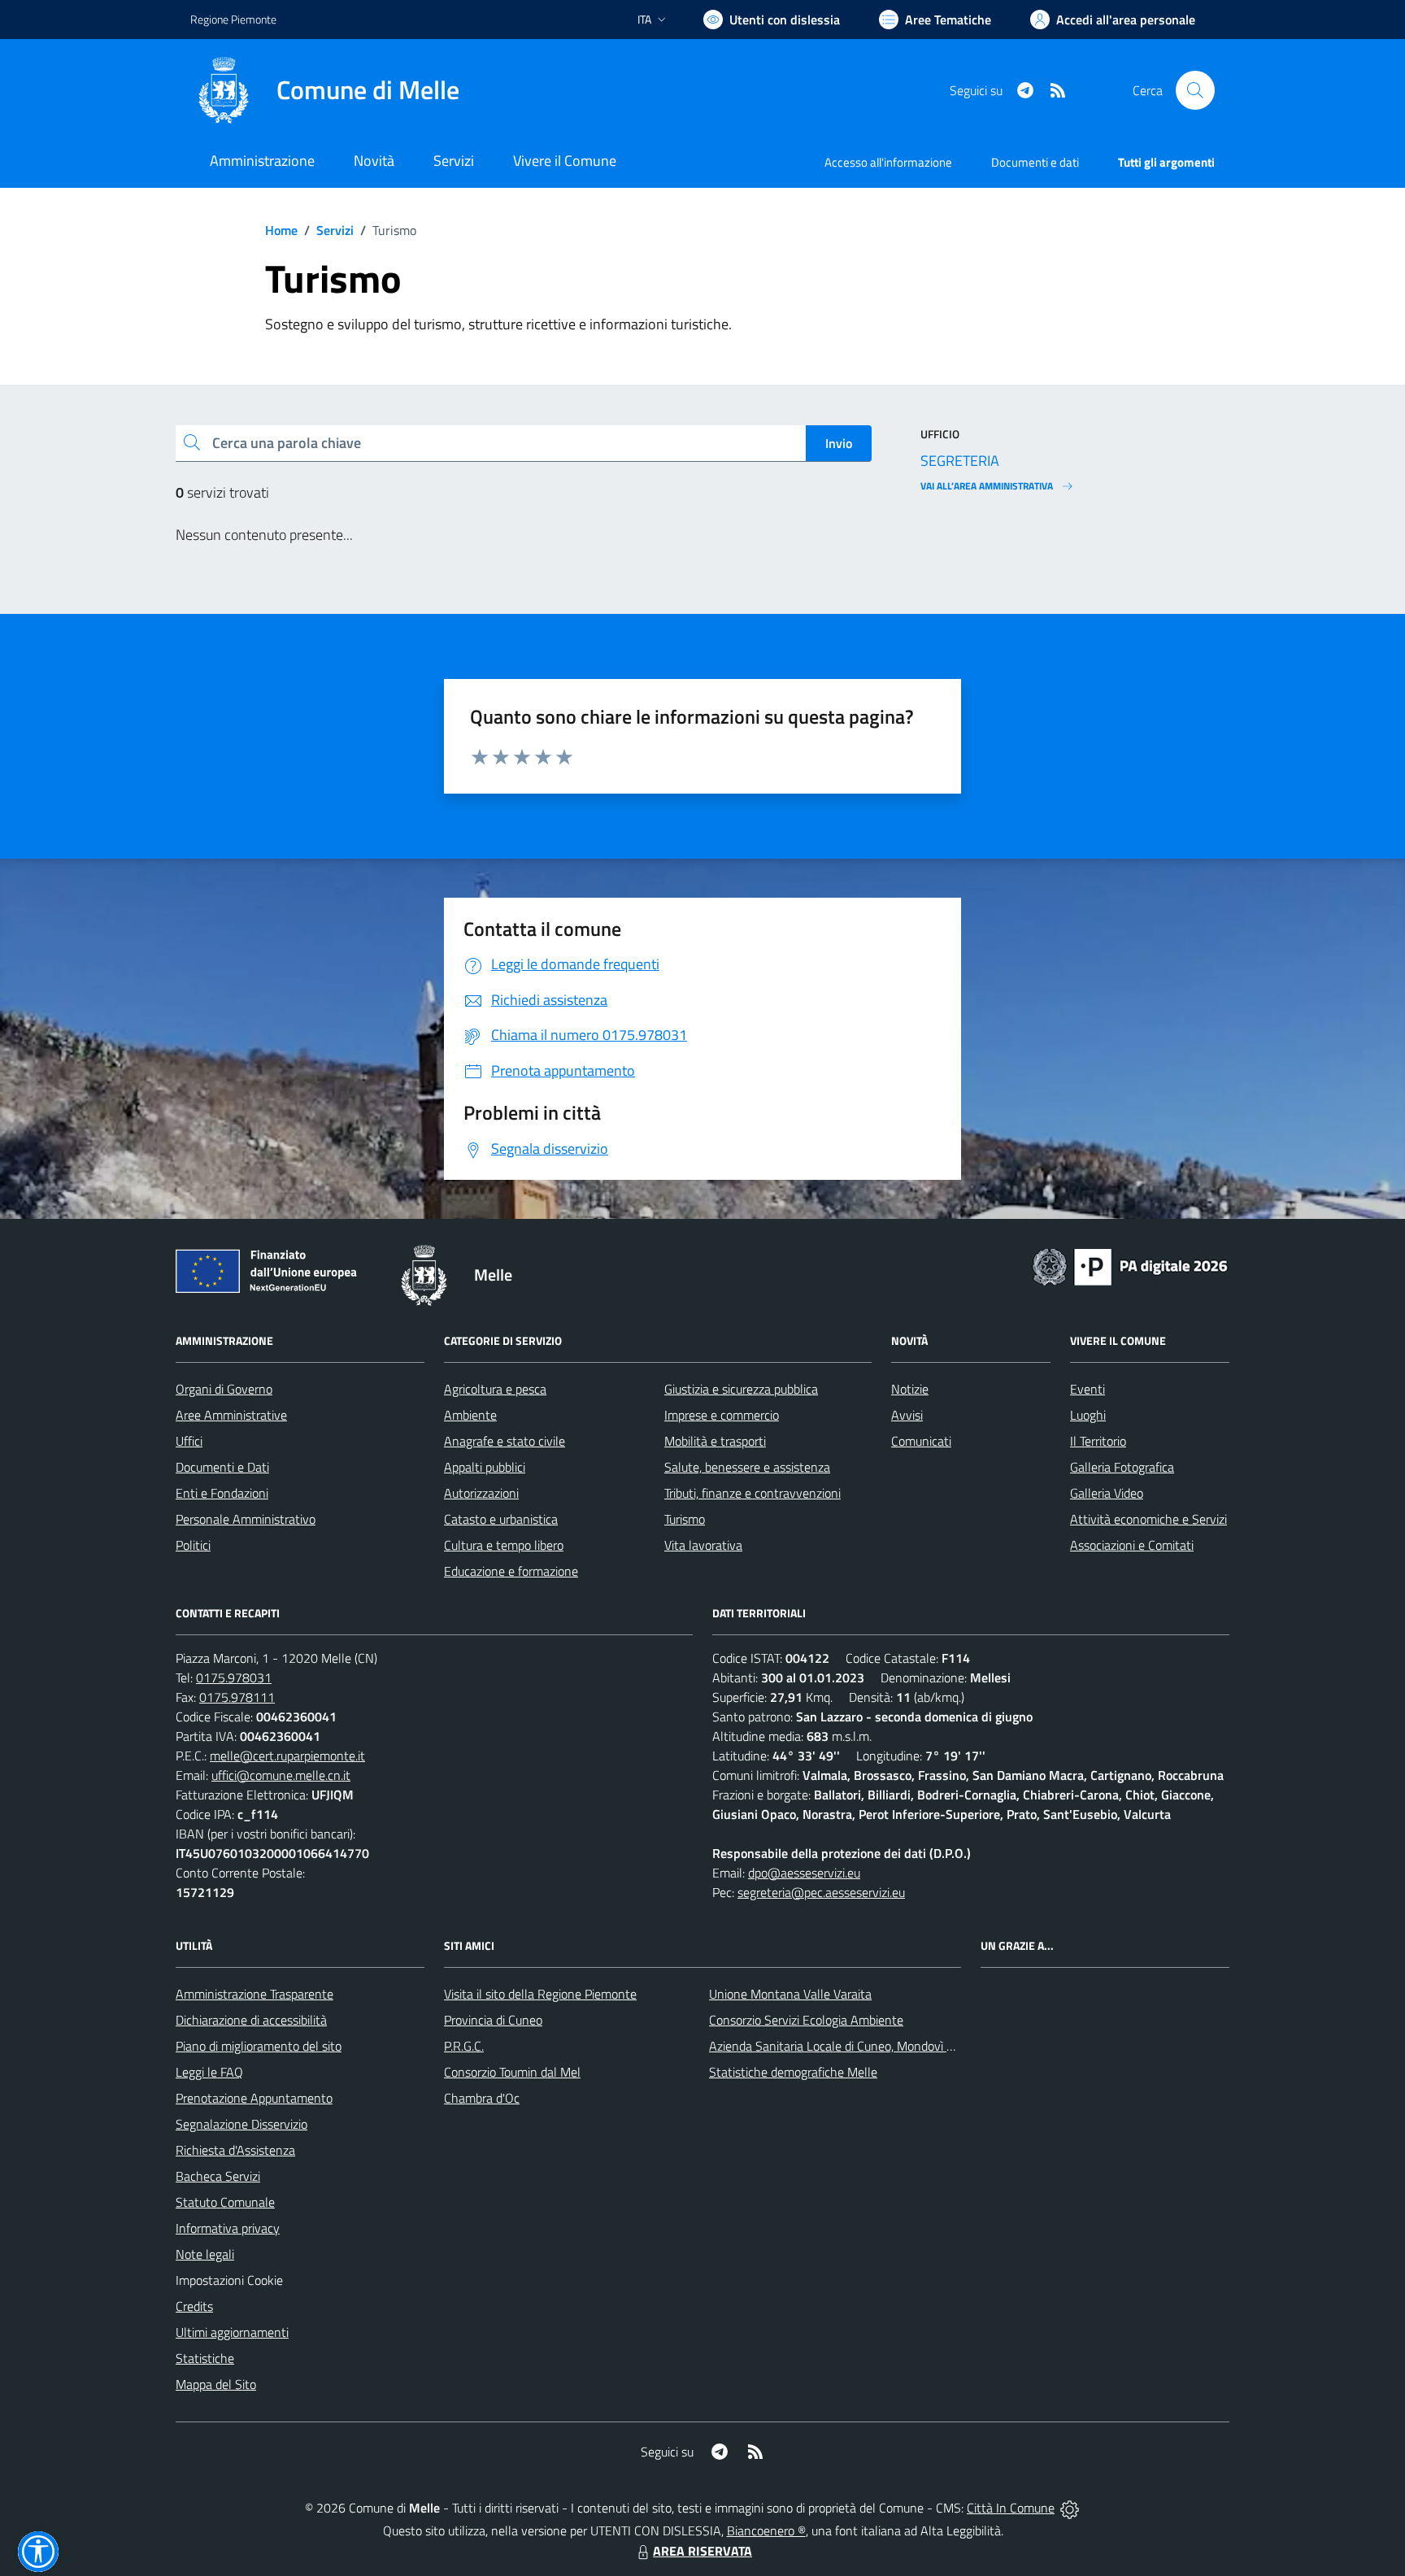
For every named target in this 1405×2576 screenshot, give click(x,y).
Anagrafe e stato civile (505, 1441)
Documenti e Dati (222, 1467)
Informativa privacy (228, 2228)
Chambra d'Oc (482, 2098)
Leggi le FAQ (209, 2072)
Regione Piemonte (233, 19)
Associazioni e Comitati (1132, 1545)
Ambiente (470, 1415)
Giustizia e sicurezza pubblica (741, 1389)
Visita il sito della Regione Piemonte (540, 1994)
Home (281, 230)
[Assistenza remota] (1070, 2508)
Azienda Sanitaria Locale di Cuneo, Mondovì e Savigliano (860, 2046)
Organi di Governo (224, 1389)
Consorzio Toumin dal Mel (512, 2072)
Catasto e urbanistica (501, 1519)
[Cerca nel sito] (1195, 90)
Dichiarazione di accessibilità (251, 2020)
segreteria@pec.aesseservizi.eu (821, 1892)
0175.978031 (234, 1677)
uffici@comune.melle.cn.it (281, 1775)
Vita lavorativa (703, 1545)
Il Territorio (1098, 1441)
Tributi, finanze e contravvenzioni (753, 1493)
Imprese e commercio (722, 1415)
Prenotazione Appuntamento (254, 2098)
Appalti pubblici (485, 1467)
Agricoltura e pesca (495, 1389)
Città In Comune (1011, 2508)
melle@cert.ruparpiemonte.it (287, 1756)
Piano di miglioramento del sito (259, 2046)
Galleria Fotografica (1122, 1467)
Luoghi (1088, 1415)
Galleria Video (1107, 1493)
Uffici (189, 1441)
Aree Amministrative (231, 1415)
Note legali (205, 2254)
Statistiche (205, 2358)
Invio (839, 443)
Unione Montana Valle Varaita (790, 1994)
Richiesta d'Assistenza (235, 2150)
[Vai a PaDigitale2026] (1130, 1265)
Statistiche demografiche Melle (793, 2072)
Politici (193, 1545)
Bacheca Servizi (218, 2176)
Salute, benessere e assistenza (747, 1467)
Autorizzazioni (481, 1493)
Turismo (685, 1519)
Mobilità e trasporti (715, 1441)
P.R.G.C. (464, 2046)
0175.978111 (237, 1697)
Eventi (1087, 1389)
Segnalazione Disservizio (241, 2124)
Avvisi (907, 1415)
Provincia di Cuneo (493, 2020)
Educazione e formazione (511, 1571)
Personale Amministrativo (246, 1519)
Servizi (335, 230)
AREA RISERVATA (702, 2551)
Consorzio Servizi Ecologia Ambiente (806, 2020)
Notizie (910, 1389)
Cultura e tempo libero (504, 1545)
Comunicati (921, 1441)
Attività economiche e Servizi (1148, 1519)
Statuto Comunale (225, 2202)
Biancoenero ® (766, 2530)
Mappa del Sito (216, 2384)
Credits (194, 2306)
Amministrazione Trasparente (254, 1994)
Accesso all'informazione (888, 162)
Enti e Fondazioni (222, 1493)
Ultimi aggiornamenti (232, 2332)
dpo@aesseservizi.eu (804, 1873)
